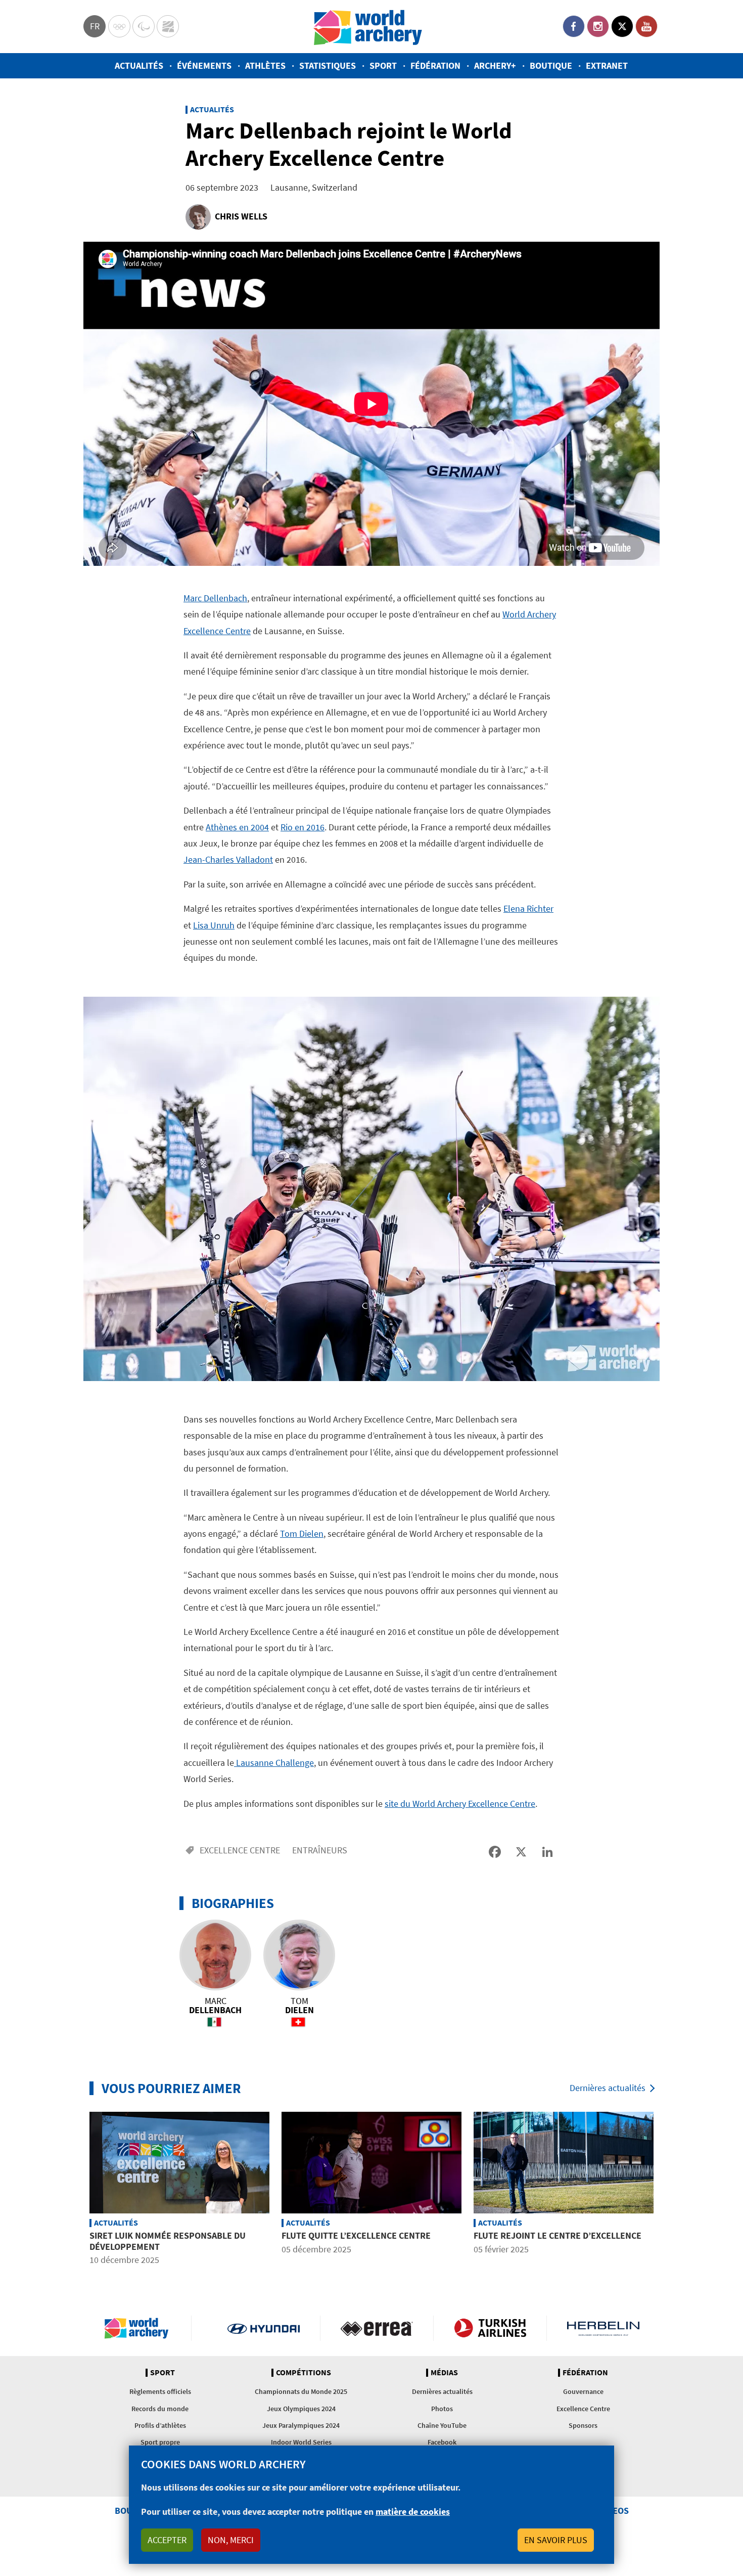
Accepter (167, 2540)
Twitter (622, 26)
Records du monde (160, 2409)
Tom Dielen (302, 1534)
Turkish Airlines (490, 2328)
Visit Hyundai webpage (264, 2328)
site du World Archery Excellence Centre (460, 1804)
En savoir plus (556, 2540)
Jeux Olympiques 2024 (301, 2409)
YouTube (646, 26)
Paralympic (144, 26)
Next (667, 2190)
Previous (76, 2190)
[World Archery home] (141, 2328)
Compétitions (304, 2373)
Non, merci (231, 2540)
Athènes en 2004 (237, 827)
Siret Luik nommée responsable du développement (168, 2241)
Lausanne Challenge (274, 1763)
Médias (444, 2373)
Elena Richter (528, 908)
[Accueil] (368, 27)
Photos (442, 2409)
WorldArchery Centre (168, 26)
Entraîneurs (320, 1850)
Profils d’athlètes (160, 2425)
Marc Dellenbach (215, 598)
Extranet (607, 65)
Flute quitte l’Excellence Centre (356, 2235)
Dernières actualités (608, 2088)
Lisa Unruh (214, 925)
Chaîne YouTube (442, 2425)
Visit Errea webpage (377, 2328)
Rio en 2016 (303, 827)
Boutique (551, 65)
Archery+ (495, 65)
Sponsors (583, 2425)
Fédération (435, 65)
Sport (383, 65)
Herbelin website (603, 2328)
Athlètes (265, 65)
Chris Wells (241, 216)
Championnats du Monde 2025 (301, 2391)
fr (95, 26)
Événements (204, 65)
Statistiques (328, 65)
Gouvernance (583, 2391)
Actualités (139, 65)
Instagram (598, 26)
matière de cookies (413, 2512)
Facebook (574, 26)
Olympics (119, 26)
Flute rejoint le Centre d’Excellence (558, 2235)
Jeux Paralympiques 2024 (301, 2425)
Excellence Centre (240, 1850)
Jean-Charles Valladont (228, 859)
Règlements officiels (160, 2391)
